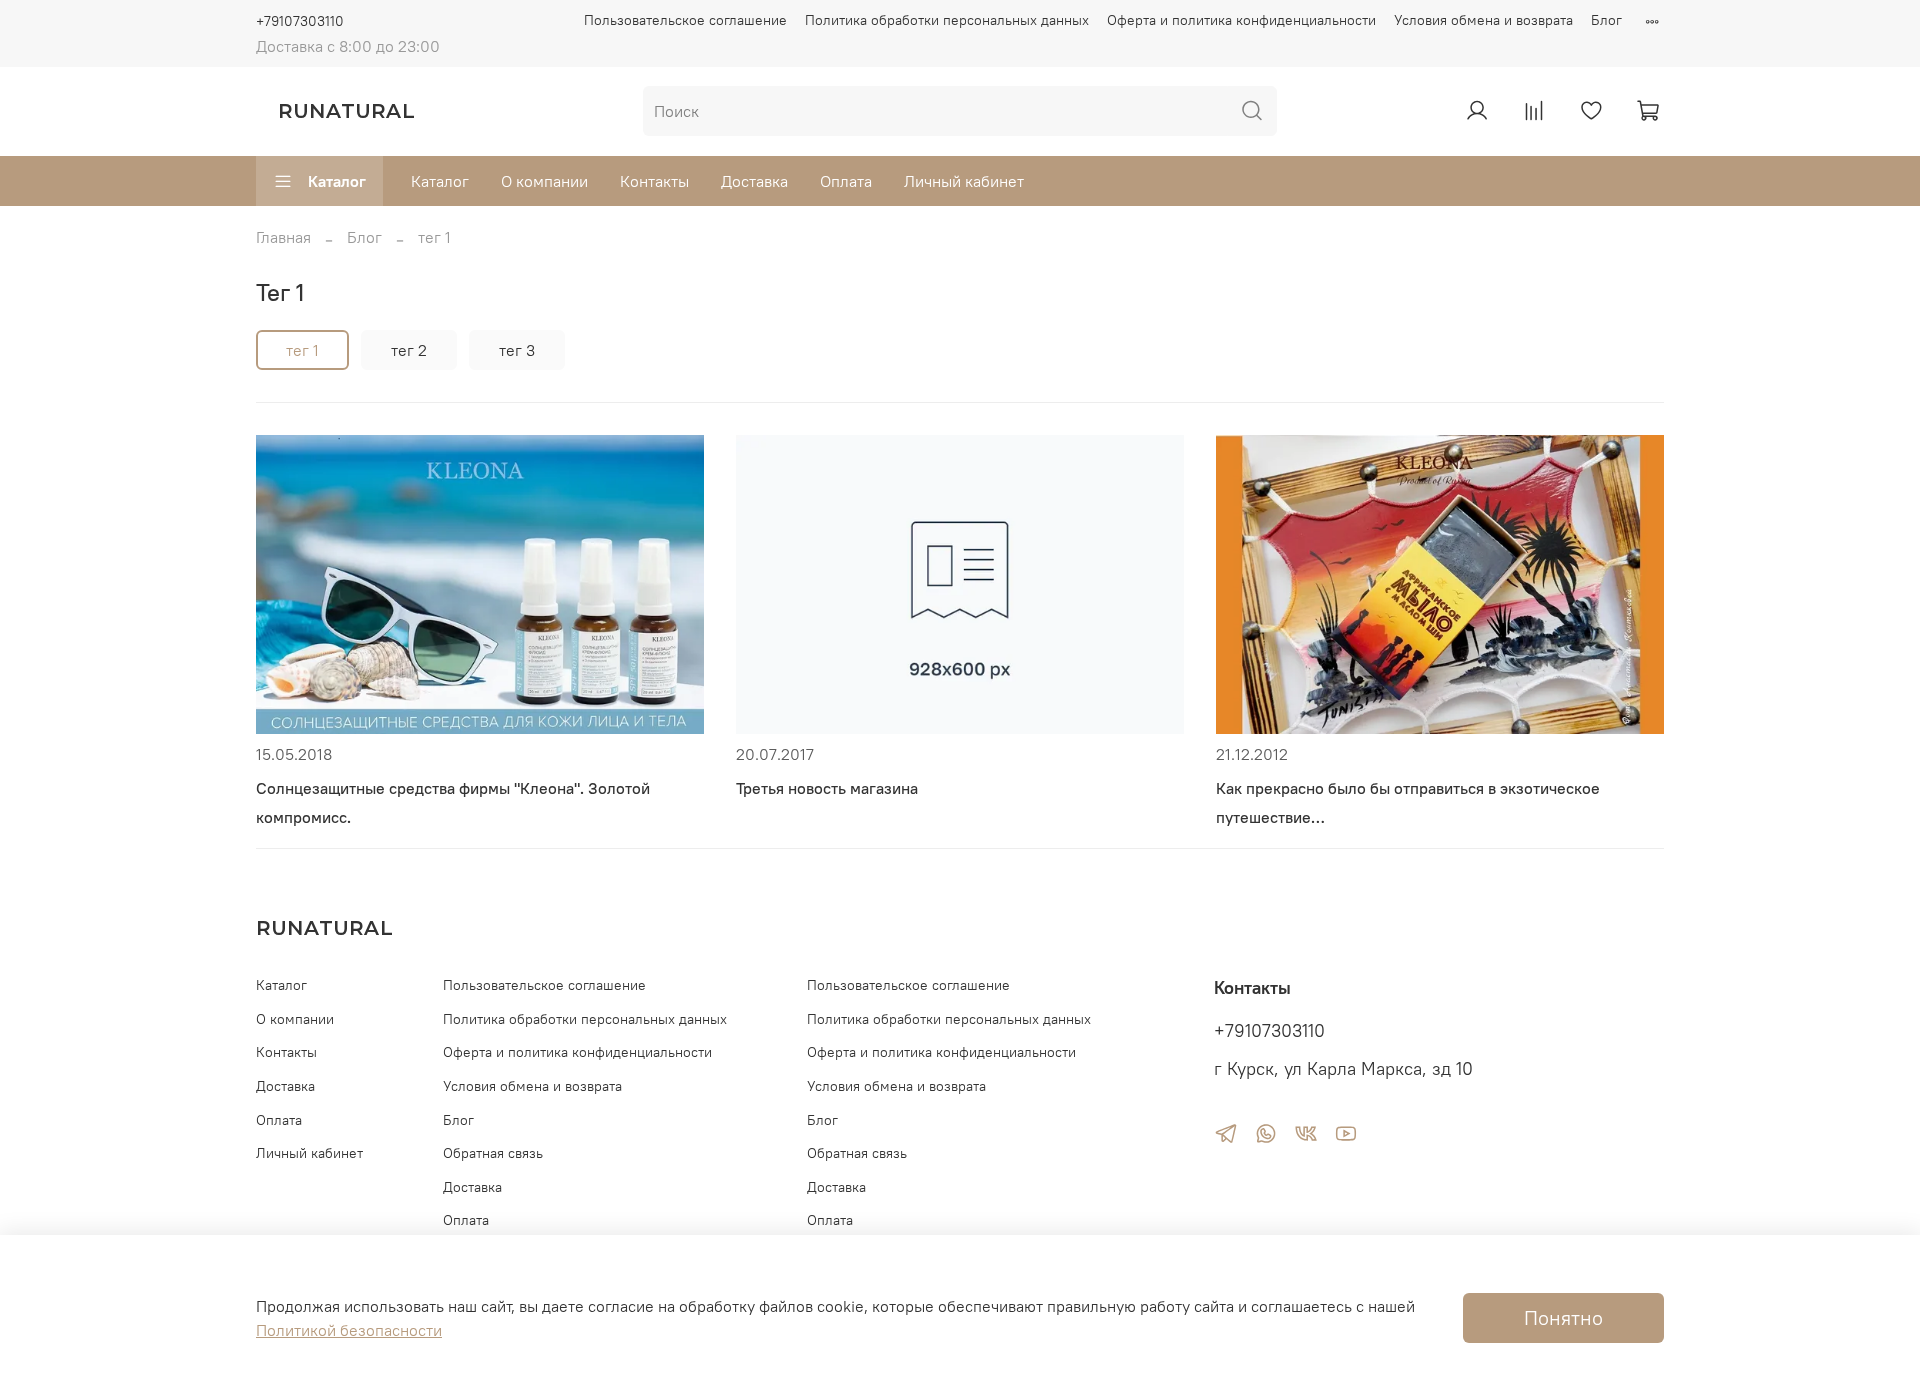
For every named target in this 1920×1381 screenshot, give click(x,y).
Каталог (337, 181)
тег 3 (517, 350)
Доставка (754, 181)
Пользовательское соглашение (685, 20)
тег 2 (409, 350)
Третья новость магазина (827, 788)
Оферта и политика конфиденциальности (1241, 20)
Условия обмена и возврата (1483, 20)
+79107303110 (300, 21)
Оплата (846, 181)
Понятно (1563, 1317)
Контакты (654, 181)
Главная (283, 237)
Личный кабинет (964, 181)
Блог (1606, 20)
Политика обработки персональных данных (947, 20)
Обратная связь (493, 1153)
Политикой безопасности (349, 1330)
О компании (544, 181)
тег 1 (302, 350)
